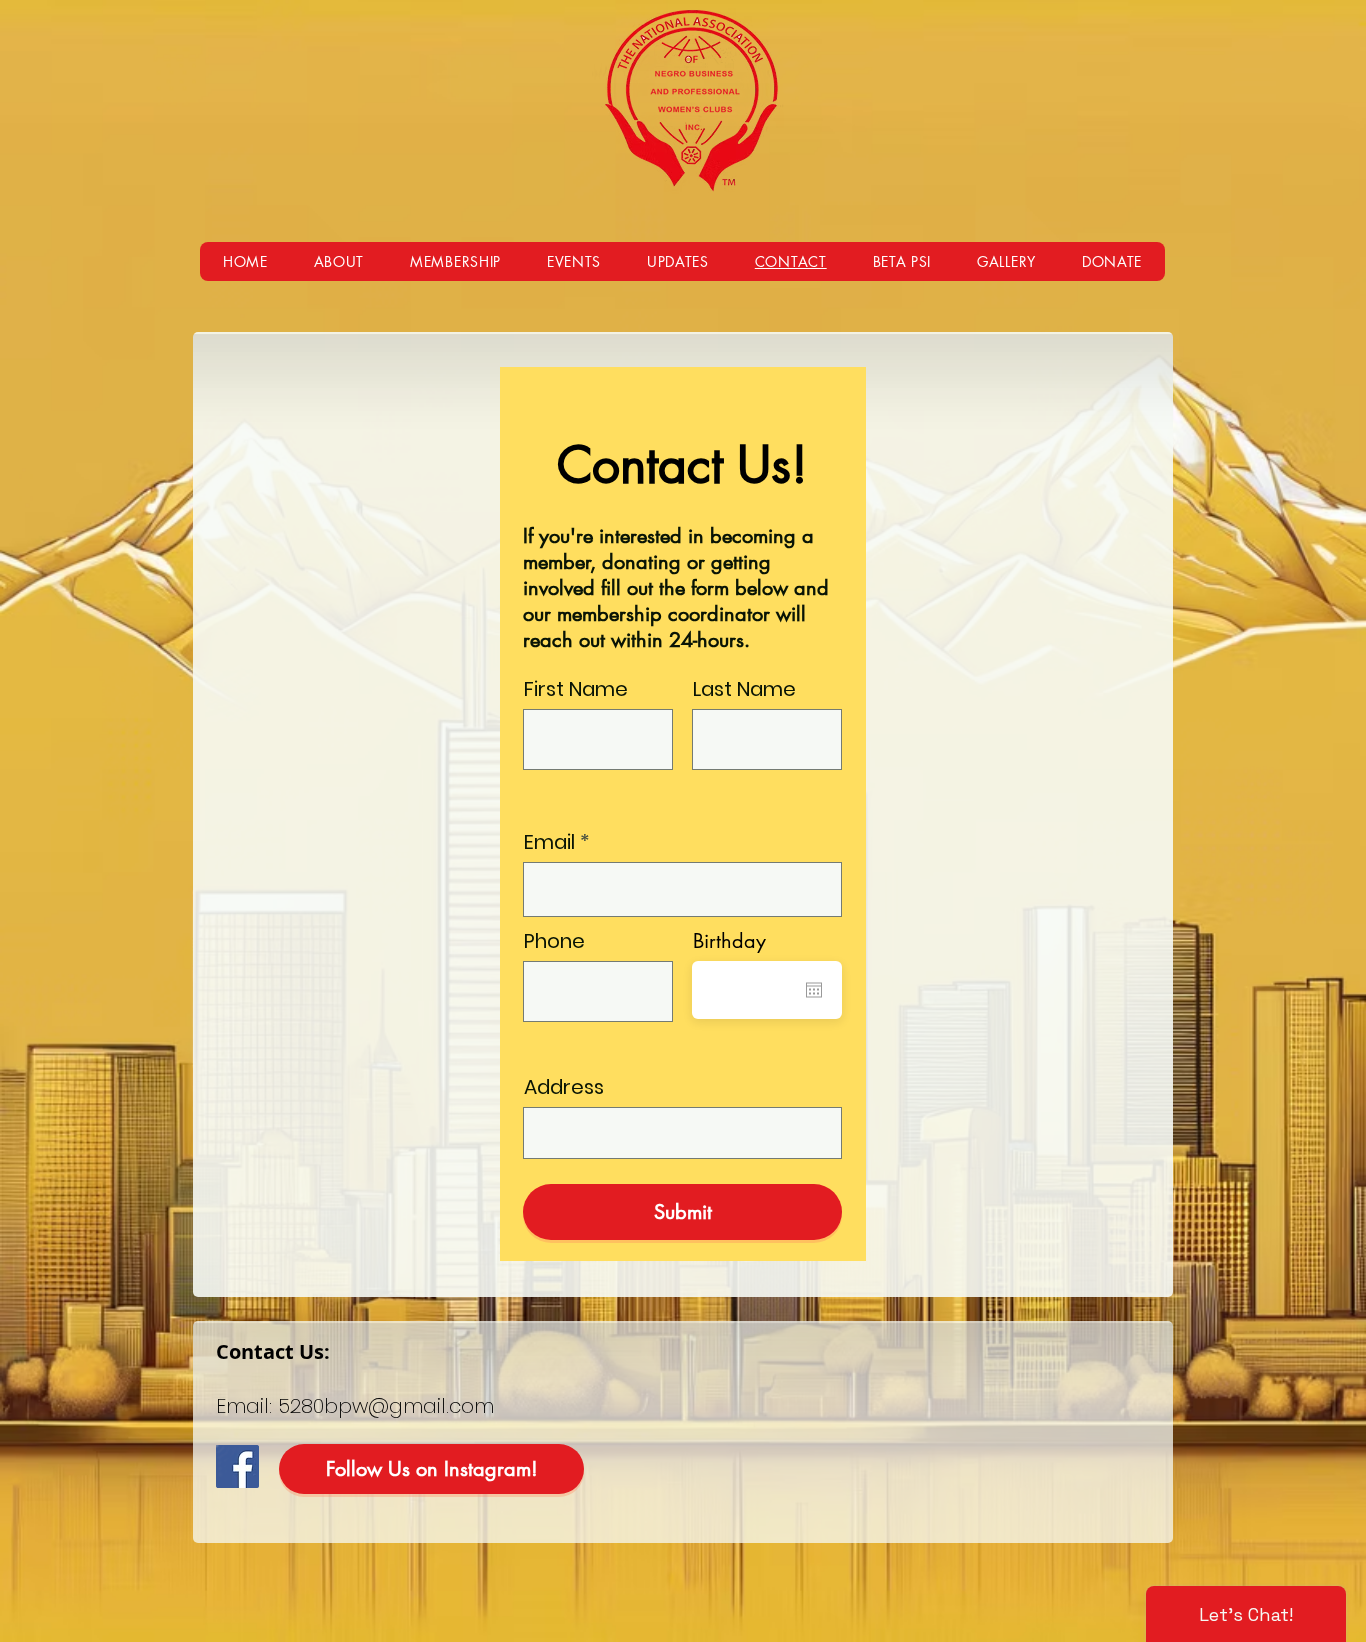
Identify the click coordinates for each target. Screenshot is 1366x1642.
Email (549, 842)
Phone (554, 941)
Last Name (744, 689)
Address (564, 1087)
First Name (576, 689)
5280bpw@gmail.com (386, 1406)
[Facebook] (237, 1466)
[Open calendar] (814, 990)
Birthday (729, 941)
